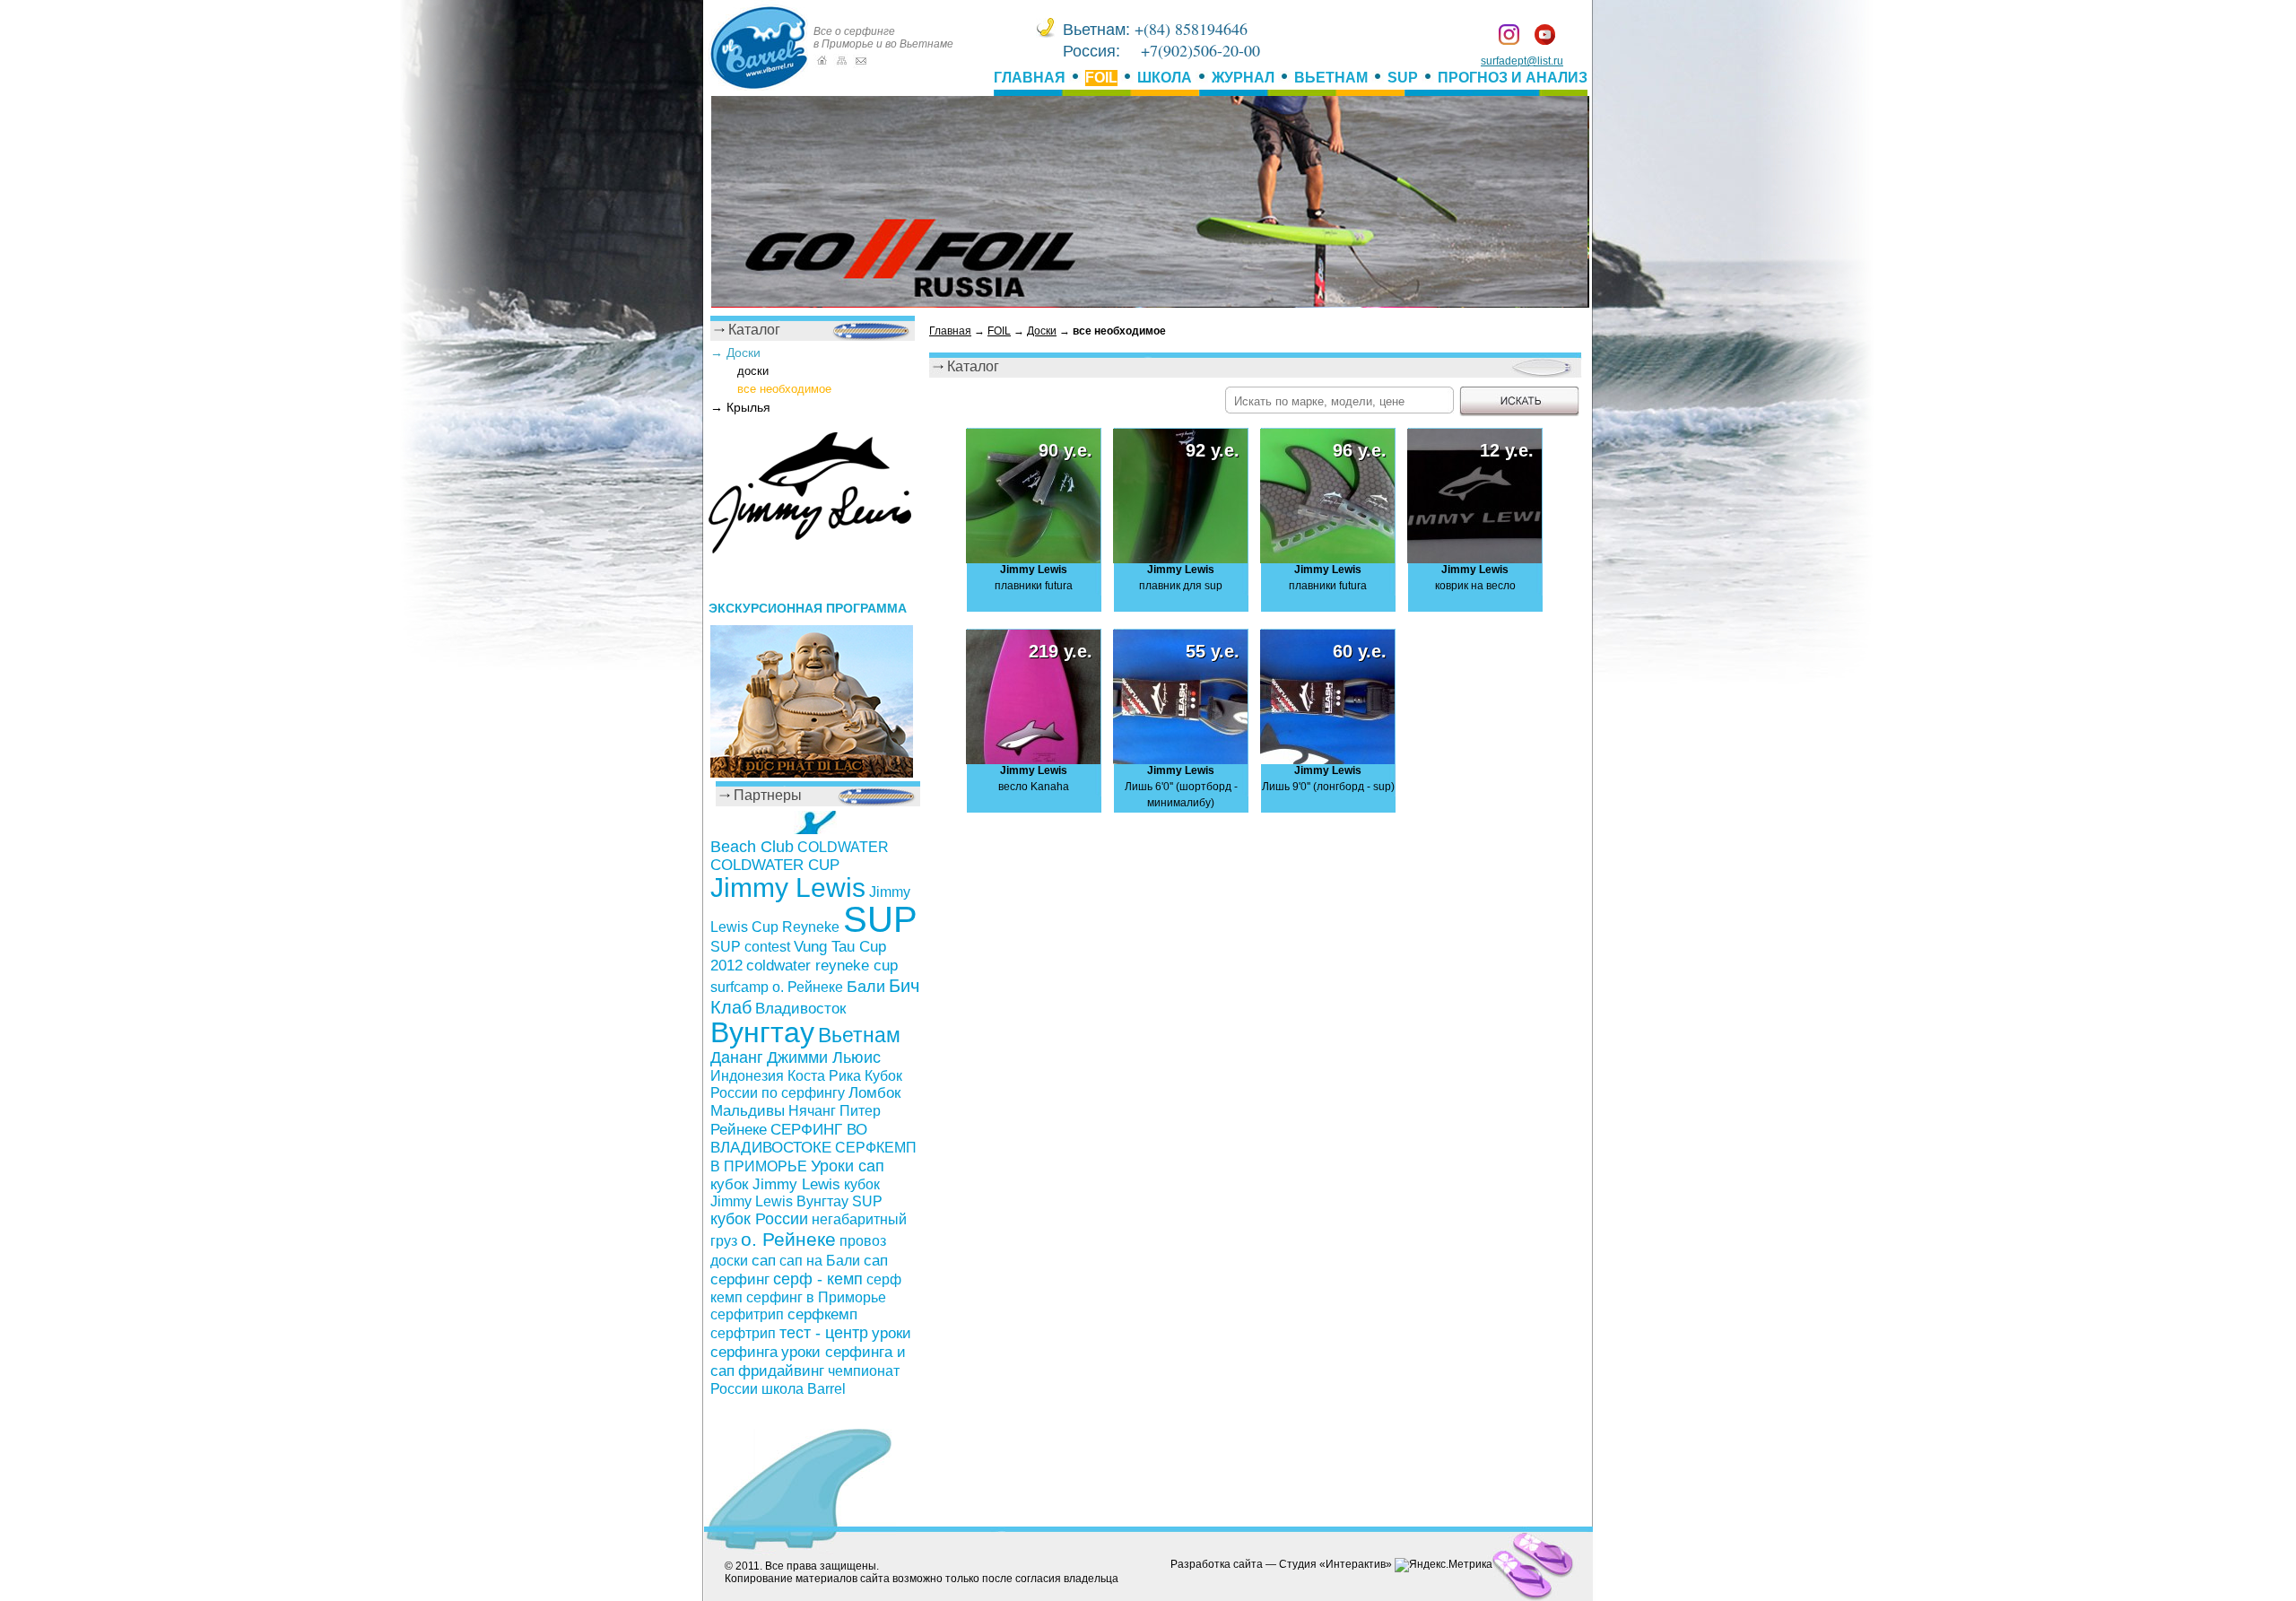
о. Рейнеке (788, 1240)
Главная (1030, 78)
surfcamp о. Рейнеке (777, 987)
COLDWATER (843, 847)
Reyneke (811, 927)
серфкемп (822, 1314)
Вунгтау (762, 1032)
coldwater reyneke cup (822, 966)
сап (764, 1260)
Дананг (737, 1057)
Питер (860, 1111)
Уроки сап (848, 1166)
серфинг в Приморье (816, 1297)
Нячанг (812, 1110)
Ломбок (874, 1093)
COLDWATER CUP (775, 865)
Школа (1165, 78)
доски (753, 371)
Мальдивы (748, 1111)
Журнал (1243, 78)
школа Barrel (804, 1388)
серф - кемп (818, 1279)
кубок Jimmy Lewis (775, 1184)
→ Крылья (740, 407)
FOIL (1101, 78)
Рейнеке (739, 1129)
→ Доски (735, 352)
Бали (866, 987)
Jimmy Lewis (788, 888)
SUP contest (750, 946)
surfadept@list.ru (1522, 61)
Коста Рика (824, 1076)
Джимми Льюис (824, 1057)
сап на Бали (820, 1261)
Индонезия (747, 1076)
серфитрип (747, 1314)
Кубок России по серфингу (806, 1084)
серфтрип (743, 1333)
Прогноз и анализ (1513, 78)
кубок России (759, 1219)
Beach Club (752, 847)
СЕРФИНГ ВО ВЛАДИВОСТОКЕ (789, 1139)
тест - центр (824, 1333)
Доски (1042, 331)
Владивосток (800, 1009)
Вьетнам (1331, 78)
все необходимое (784, 389)
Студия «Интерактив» (1335, 1564)
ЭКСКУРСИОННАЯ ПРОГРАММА (808, 608)
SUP (1403, 78)
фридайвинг (781, 1370)
